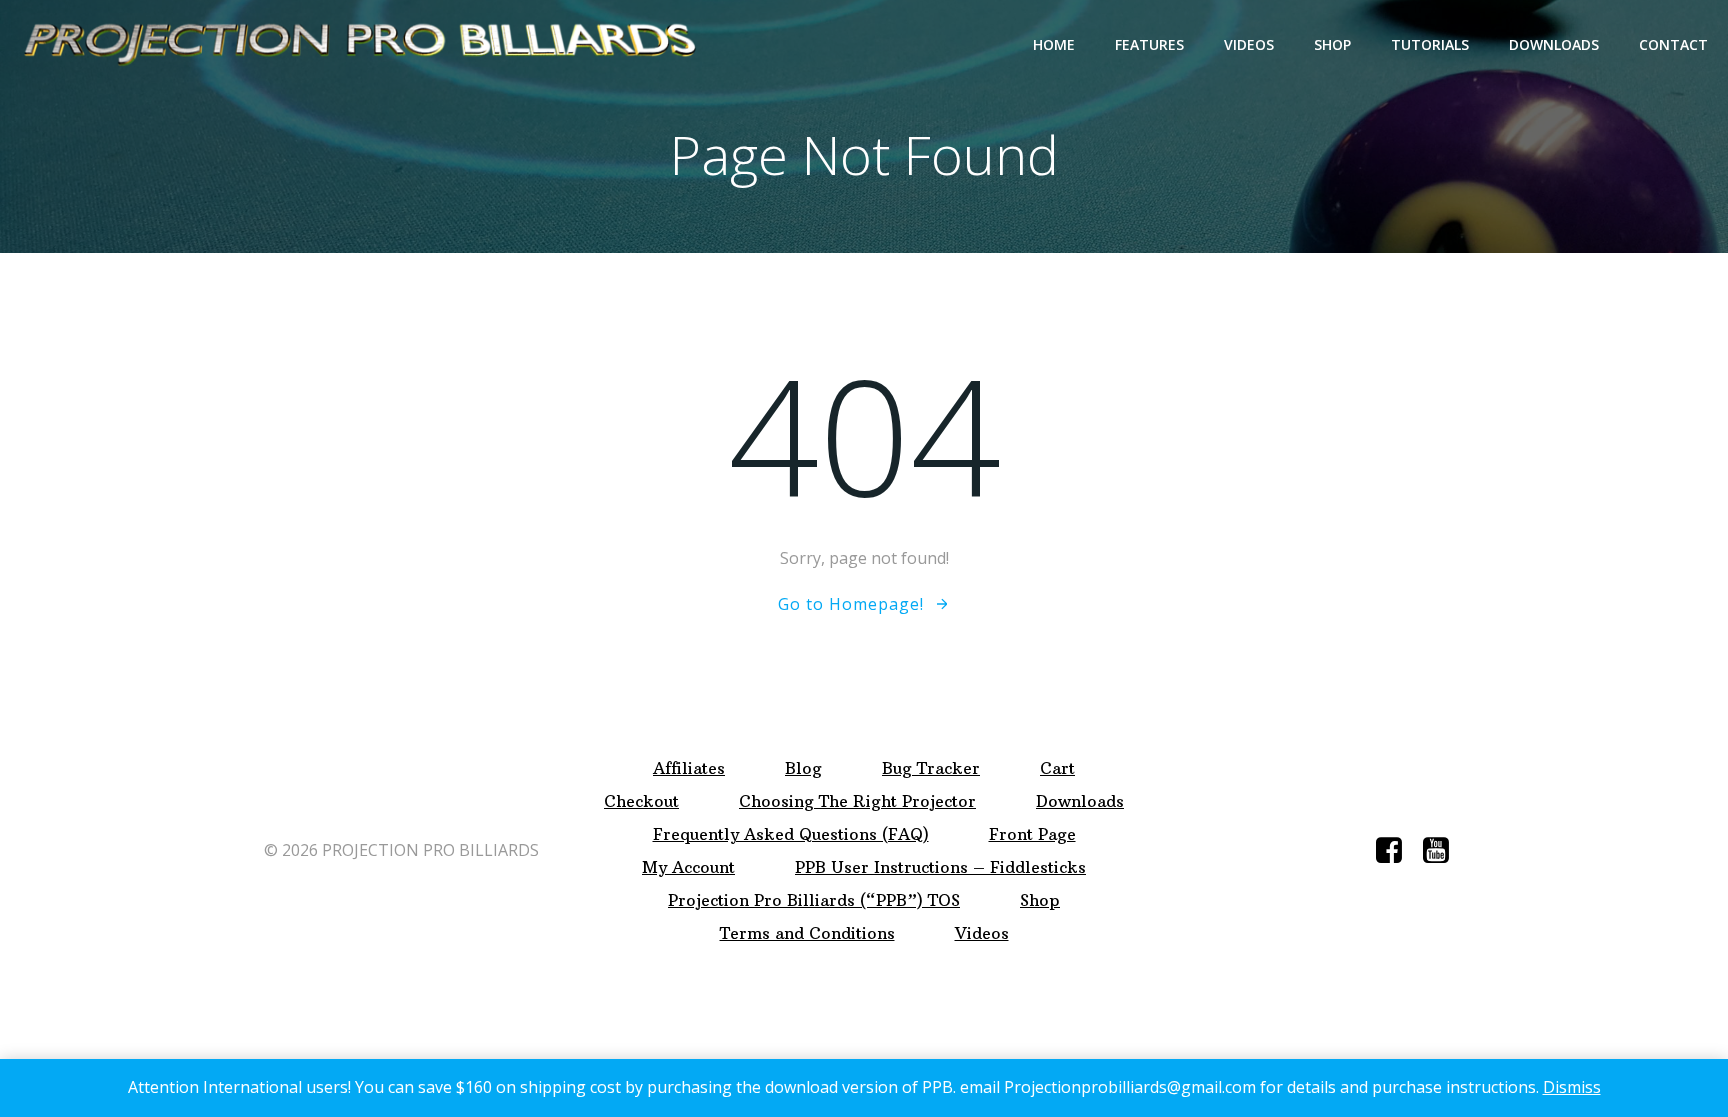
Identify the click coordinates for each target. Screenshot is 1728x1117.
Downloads (1554, 44)
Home (1054, 44)
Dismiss (1572, 1087)
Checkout (641, 801)
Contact (1673, 44)
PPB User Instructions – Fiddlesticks (940, 867)
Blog (803, 768)
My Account (688, 867)
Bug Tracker (931, 768)
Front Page (1032, 834)
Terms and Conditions (807, 933)
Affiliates (689, 768)
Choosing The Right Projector (857, 801)
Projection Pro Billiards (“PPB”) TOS (814, 900)
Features (1149, 44)
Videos (1249, 44)
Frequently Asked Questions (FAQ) (791, 834)
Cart (1057, 768)
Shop (1332, 44)
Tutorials (1430, 44)
